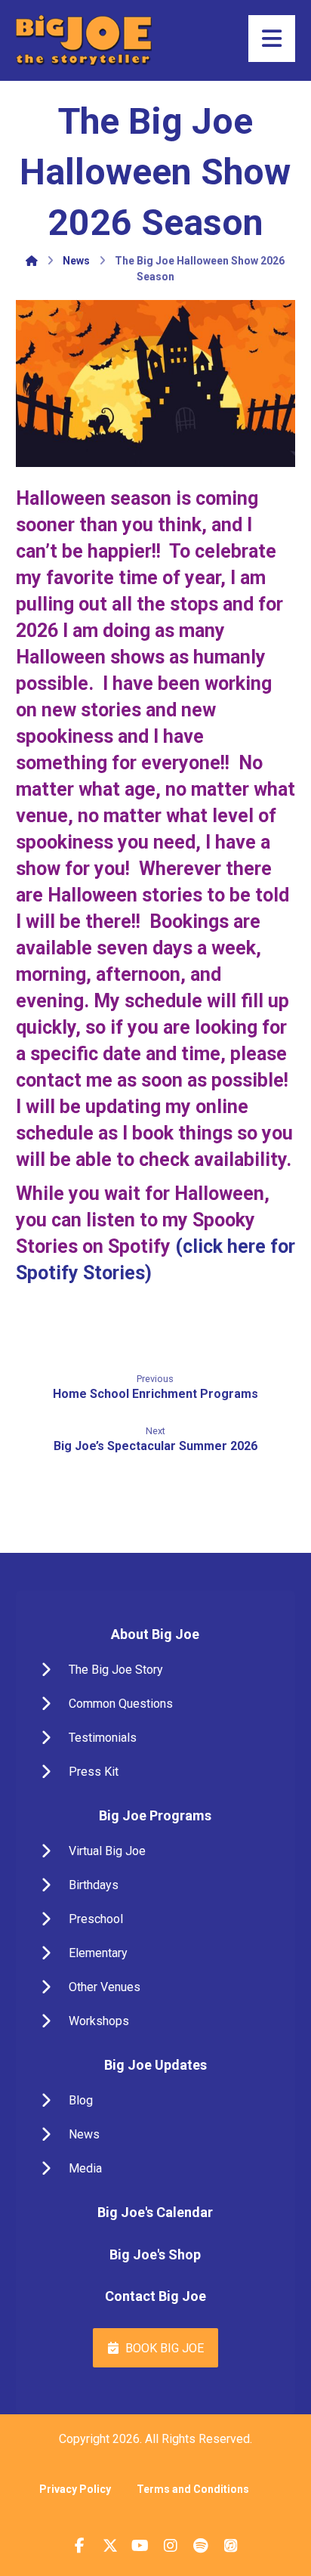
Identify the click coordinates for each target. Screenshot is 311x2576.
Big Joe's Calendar (155, 2212)
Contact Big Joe (155, 2296)
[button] (156, 1670)
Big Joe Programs (155, 1815)
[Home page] (32, 261)
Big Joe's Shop (155, 2254)
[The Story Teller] (84, 40)
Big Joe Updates (155, 2065)
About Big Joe (155, 1634)
